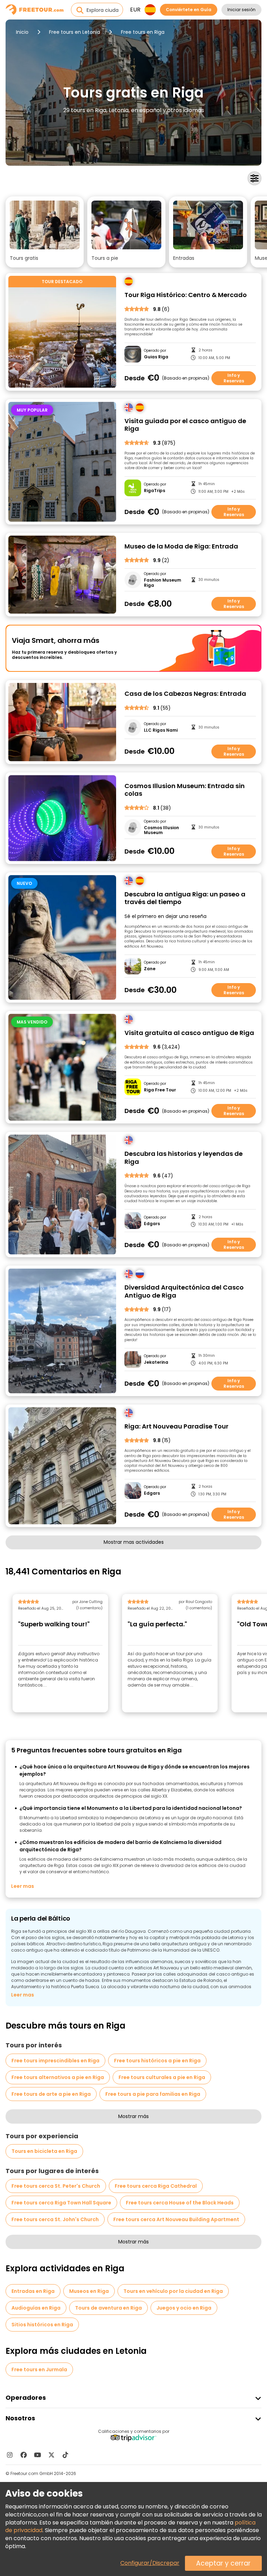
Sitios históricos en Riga (42, 2325)
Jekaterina (156, 1362)
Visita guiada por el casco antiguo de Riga (185, 425)
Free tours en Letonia (75, 32)
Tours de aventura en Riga (108, 2308)
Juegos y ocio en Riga (184, 2308)
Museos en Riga (89, 2291)
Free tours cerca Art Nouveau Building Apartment (176, 2219)
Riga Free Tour (160, 1090)
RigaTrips (155, 491)
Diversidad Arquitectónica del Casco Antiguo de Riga (184, 1291)
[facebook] (24, 2455)
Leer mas (23, 1886)
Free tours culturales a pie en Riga (162, 2077)
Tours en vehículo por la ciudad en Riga (173, 2291)
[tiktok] (65, 2455)
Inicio (22, 32)
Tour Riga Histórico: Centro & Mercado (186, 295)
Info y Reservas (234, 378)
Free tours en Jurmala (39, 2369)
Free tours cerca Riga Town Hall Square (61, 2203)
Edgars (152, 1224)
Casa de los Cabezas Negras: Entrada (185, 694)
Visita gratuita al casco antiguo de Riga (189, 1033)
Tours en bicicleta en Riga (44, 2151)
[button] (45, 232)
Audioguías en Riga (36, 2308)
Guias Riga (156, 357)
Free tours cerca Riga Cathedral (156, 2186)
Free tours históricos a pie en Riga (157, 2061)
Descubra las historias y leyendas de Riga (184, 1158)
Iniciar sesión (241, 10)
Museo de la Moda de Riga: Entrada (181, 547)
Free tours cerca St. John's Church (55, 2219)
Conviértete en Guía (189, 10)
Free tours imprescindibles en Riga (55, 2061)
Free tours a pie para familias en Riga (153, 2094)
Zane (150, 969)
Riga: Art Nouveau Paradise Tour (176, 1427)
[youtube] (38, 2455)
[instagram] (10, 2455)
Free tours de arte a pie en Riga (51, 2094)
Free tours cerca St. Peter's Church (56, 2186)
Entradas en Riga (33, 2291)
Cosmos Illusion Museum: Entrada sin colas (185, 790)
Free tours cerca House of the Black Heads (180, 2203)
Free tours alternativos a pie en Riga (58, 2077)
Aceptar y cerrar (223, 2563)
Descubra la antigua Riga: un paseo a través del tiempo (185, 898)
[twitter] (51, 2455)
